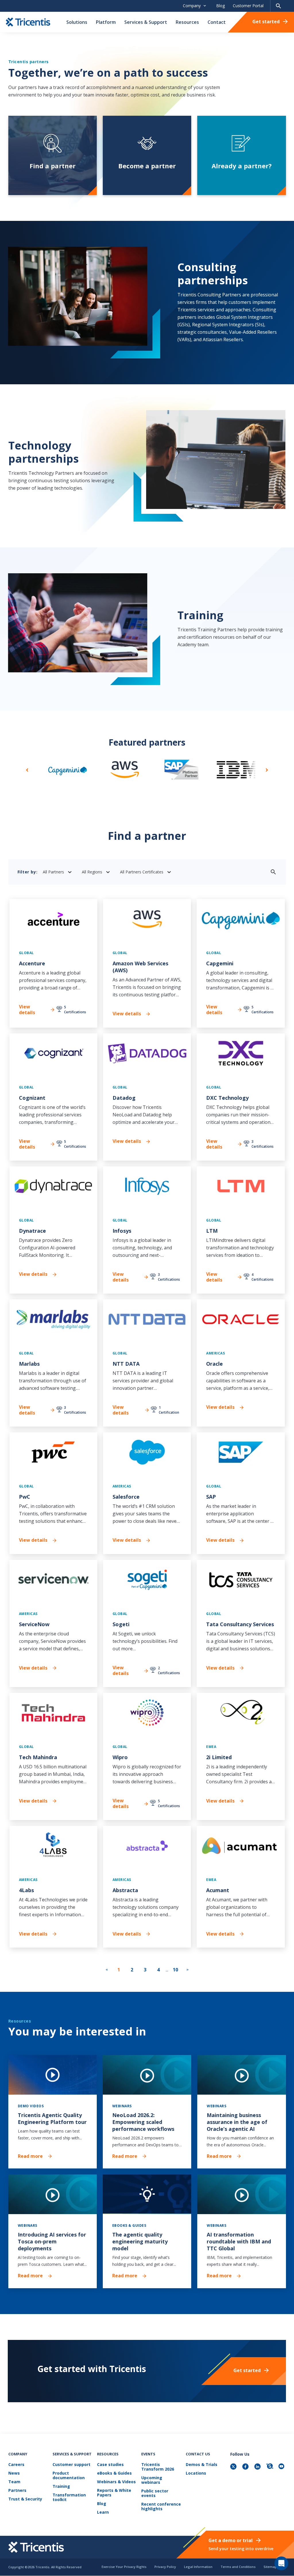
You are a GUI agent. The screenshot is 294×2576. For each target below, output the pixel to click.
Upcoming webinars (152, 2480)
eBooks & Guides (114, 2473)
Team (14, 2482)
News (14, 2473)
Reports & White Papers (114, 2493)
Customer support (71, 2465)
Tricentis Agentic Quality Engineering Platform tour (52, 2118)
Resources (187, 22)
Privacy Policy (165, 2567)
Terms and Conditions (238, 2567)
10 (175, 1970)
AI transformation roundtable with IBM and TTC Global (239, 2241)
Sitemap (270, 2567)
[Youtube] (282, 2467)
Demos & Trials (202, 2465)
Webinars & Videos (116, 2482)
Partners (17, 2491)
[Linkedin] (258, 2467)
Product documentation (69, 2476)
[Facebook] (246, 2467)
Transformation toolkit (69, 2497)
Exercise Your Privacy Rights (124, 2567)
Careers (16, 2465)
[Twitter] (234, 2467)
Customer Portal (248, 6)
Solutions (77, 22)
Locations (196, 2473)
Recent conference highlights (161, 2507)
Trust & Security (25, 2499)
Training (61, 2487)
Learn (103, 2512)
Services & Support (146, 22)
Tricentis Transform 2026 (158, 2467)
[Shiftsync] (270, 2467)
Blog (220, 6)
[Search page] (278, 6)
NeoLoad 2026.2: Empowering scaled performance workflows (143, 2122)
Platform (106, 22)
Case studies (110, 2465)
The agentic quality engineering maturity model (140, 2241)
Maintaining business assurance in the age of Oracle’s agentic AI (237, 2122)
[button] (27, 769)
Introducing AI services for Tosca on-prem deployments (52, 2241)
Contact (217, 22)
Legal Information (198, 2567)
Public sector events (155, 2493)
